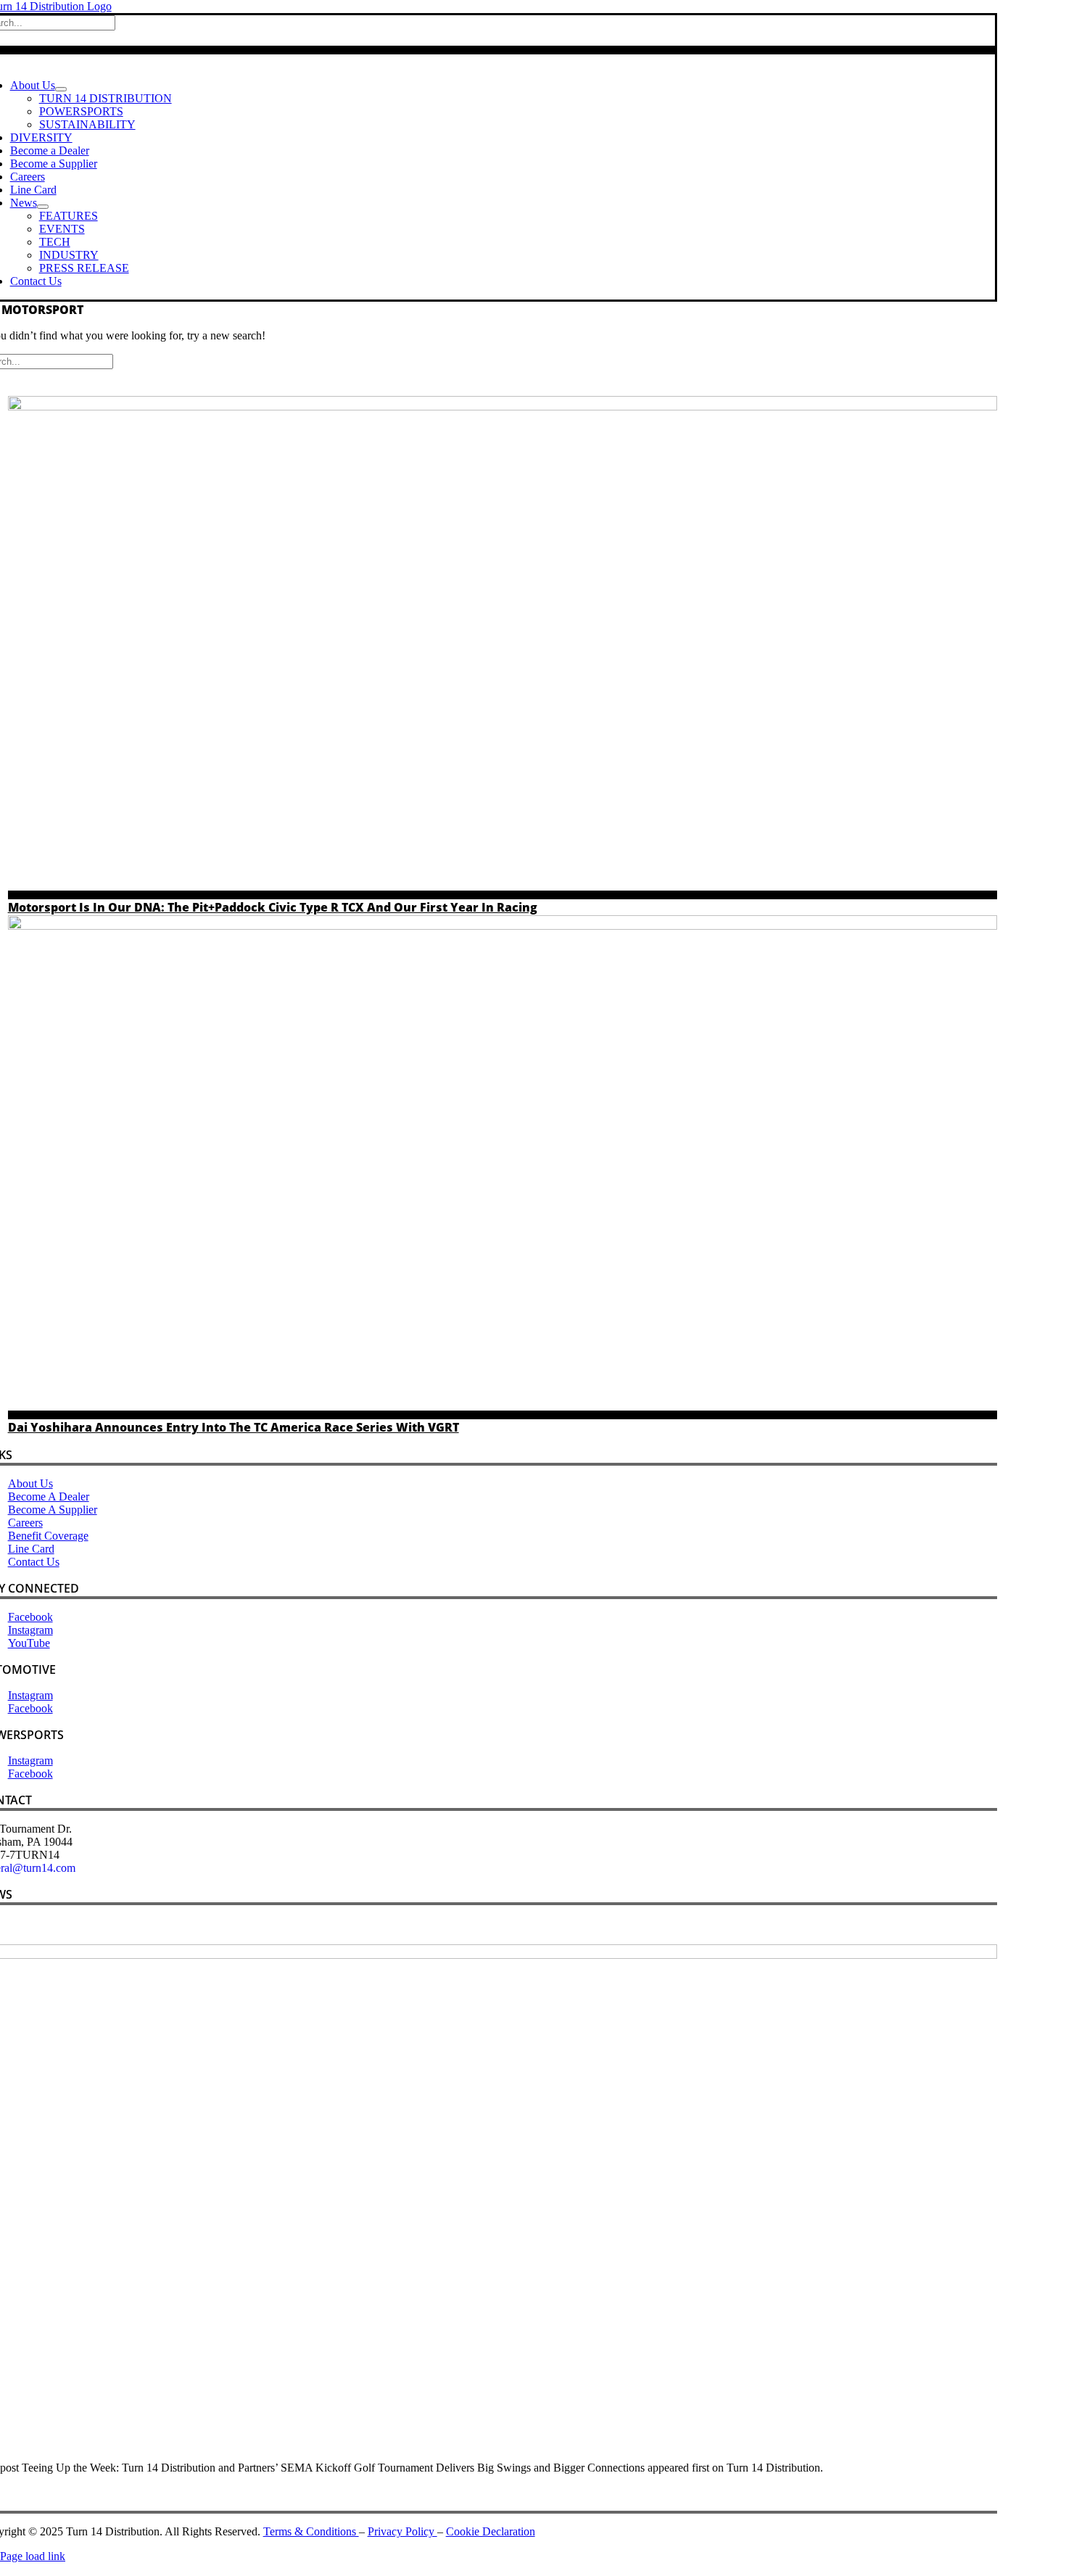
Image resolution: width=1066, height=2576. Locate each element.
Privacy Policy (402, 2531)
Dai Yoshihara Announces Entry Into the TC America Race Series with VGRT (234, 1427)
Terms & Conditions (311, 2531)
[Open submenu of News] (43, 207)
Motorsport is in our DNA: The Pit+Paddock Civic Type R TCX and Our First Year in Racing (273, 907)
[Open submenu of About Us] (61, 89)
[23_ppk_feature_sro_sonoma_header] (503, 406)
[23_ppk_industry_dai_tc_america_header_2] (503, 926)
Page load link (33, 2556)
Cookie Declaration (491, 2531)
